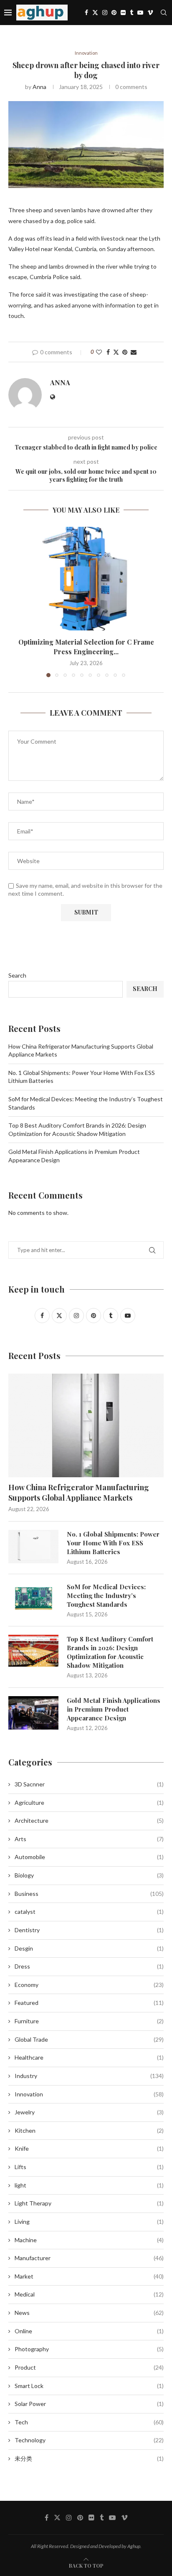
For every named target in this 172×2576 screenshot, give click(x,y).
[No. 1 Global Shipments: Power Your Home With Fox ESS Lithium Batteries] (33, 1547)
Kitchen (89, 2130)
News (89, 2313)
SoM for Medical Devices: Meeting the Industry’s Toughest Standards (106, 1595)
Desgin (89, 1948)
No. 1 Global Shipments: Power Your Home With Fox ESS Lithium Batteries (113, 1543)
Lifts (89, 2167)
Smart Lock (89, 2386)
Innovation (89, 2094)
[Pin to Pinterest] (125, 352)
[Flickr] (123, 13)
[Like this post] (99, 352)
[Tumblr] (132, 13)
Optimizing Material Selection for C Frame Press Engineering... (86, 647)
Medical (89, 2294)
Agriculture (89, 1802)
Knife (89, 2148)
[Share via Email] (134, 352)
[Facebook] (86, 13)
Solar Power (89, 2404)
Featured (89, 2003)
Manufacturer (89, 2258)
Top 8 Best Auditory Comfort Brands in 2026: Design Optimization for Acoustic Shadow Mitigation (110, 1652)
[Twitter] (95, 13)
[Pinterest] (114, 13)
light (89, 2185)
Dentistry (89, 1930)
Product (89, 2367)
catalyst (89, 1912)
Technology (89, 2440)
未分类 (89, 2458)
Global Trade (89, 2039)
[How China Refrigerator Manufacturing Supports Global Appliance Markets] (86, 1425)
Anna (39, 87)
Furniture (89, 2021)
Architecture (89, 1820)
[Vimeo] (150, 13)
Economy (89, 1985)
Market (89, 2276)
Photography (89, 2349)
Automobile (89, 1857)
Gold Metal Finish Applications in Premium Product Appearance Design (114, 1709)
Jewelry (89, 2112)
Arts (89, 1839)
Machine (89, 2240)
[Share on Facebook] (108, 352)
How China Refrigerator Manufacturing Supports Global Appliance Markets (79, 1493)
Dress (89, 1966)
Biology (89, 1875)
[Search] (164, 13)
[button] (15, 602)
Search (17, 975)
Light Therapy (89, 2203)
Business (89, 1894)
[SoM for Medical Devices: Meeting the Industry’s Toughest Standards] (33, 1599)
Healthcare (89, 2057)
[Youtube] (140, 13)
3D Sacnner (89, 1784)
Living (89, 2222)
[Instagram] (105, 13)
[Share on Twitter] (116, 352)
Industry (89, 2076)
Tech (89, 2422)
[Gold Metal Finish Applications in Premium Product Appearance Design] (33, 1713)
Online (89, 2331)
